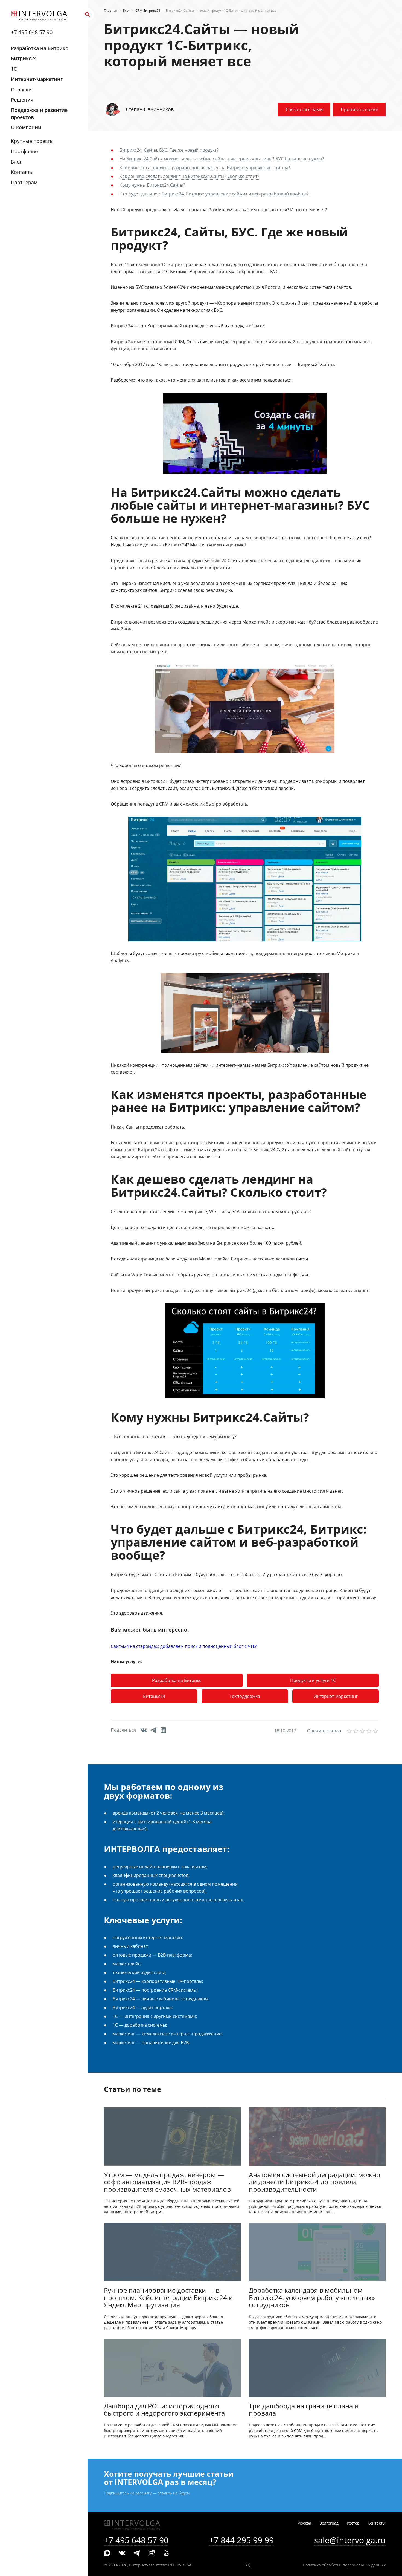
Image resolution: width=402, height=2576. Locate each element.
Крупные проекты (32, 141)
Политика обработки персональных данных (344, 2565)
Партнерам (24, 182)
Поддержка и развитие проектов (39, 114)
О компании (26, 127)
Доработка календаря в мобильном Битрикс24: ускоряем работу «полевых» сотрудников (312, 2298)
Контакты (22, 172)
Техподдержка (245, 1696)
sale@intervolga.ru (350, 2540)
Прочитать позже (359, 109)
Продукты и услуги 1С (313, 1680)
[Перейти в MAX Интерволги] (107, 2553)
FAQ (247, 2565)
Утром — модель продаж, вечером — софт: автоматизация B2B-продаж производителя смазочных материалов (167, 2182)
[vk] (145, 1731)
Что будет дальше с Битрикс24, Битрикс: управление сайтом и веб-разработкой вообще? (214, 194)
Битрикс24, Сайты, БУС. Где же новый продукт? (169, 150)
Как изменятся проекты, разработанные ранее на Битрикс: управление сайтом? (205, 168)
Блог (16, 162)
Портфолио (24, 151)
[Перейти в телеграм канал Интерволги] (137, 2553)
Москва (304, 2523)
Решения (22, 100)
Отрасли (21, 90)
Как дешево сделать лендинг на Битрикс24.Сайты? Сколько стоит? (189, 176)
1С (14, 69)
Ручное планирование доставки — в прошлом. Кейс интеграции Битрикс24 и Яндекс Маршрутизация (168, 2298)
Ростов (353, 2523)
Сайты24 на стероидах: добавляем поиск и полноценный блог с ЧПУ (184, 1646)
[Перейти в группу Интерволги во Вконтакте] (122, 2553)
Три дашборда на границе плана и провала (304, 2410)
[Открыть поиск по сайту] (88, 15)
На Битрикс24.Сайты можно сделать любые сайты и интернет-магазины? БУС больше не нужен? (222, 159)
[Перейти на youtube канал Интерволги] (166, 2553)
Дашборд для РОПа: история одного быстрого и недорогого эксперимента (164, 2410)
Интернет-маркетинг (37, 79)
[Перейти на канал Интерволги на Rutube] (152, 2553)
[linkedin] (165, 1731)
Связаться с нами (304, 109)
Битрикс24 (24, 58)
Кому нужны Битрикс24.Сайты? (152, 185)
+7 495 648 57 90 (32, 32)
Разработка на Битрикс (39, 48)
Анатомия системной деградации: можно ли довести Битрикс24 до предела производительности (315, 2182)
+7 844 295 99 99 (241, 2540)
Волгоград (329, 2523)
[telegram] (155, 1731)
